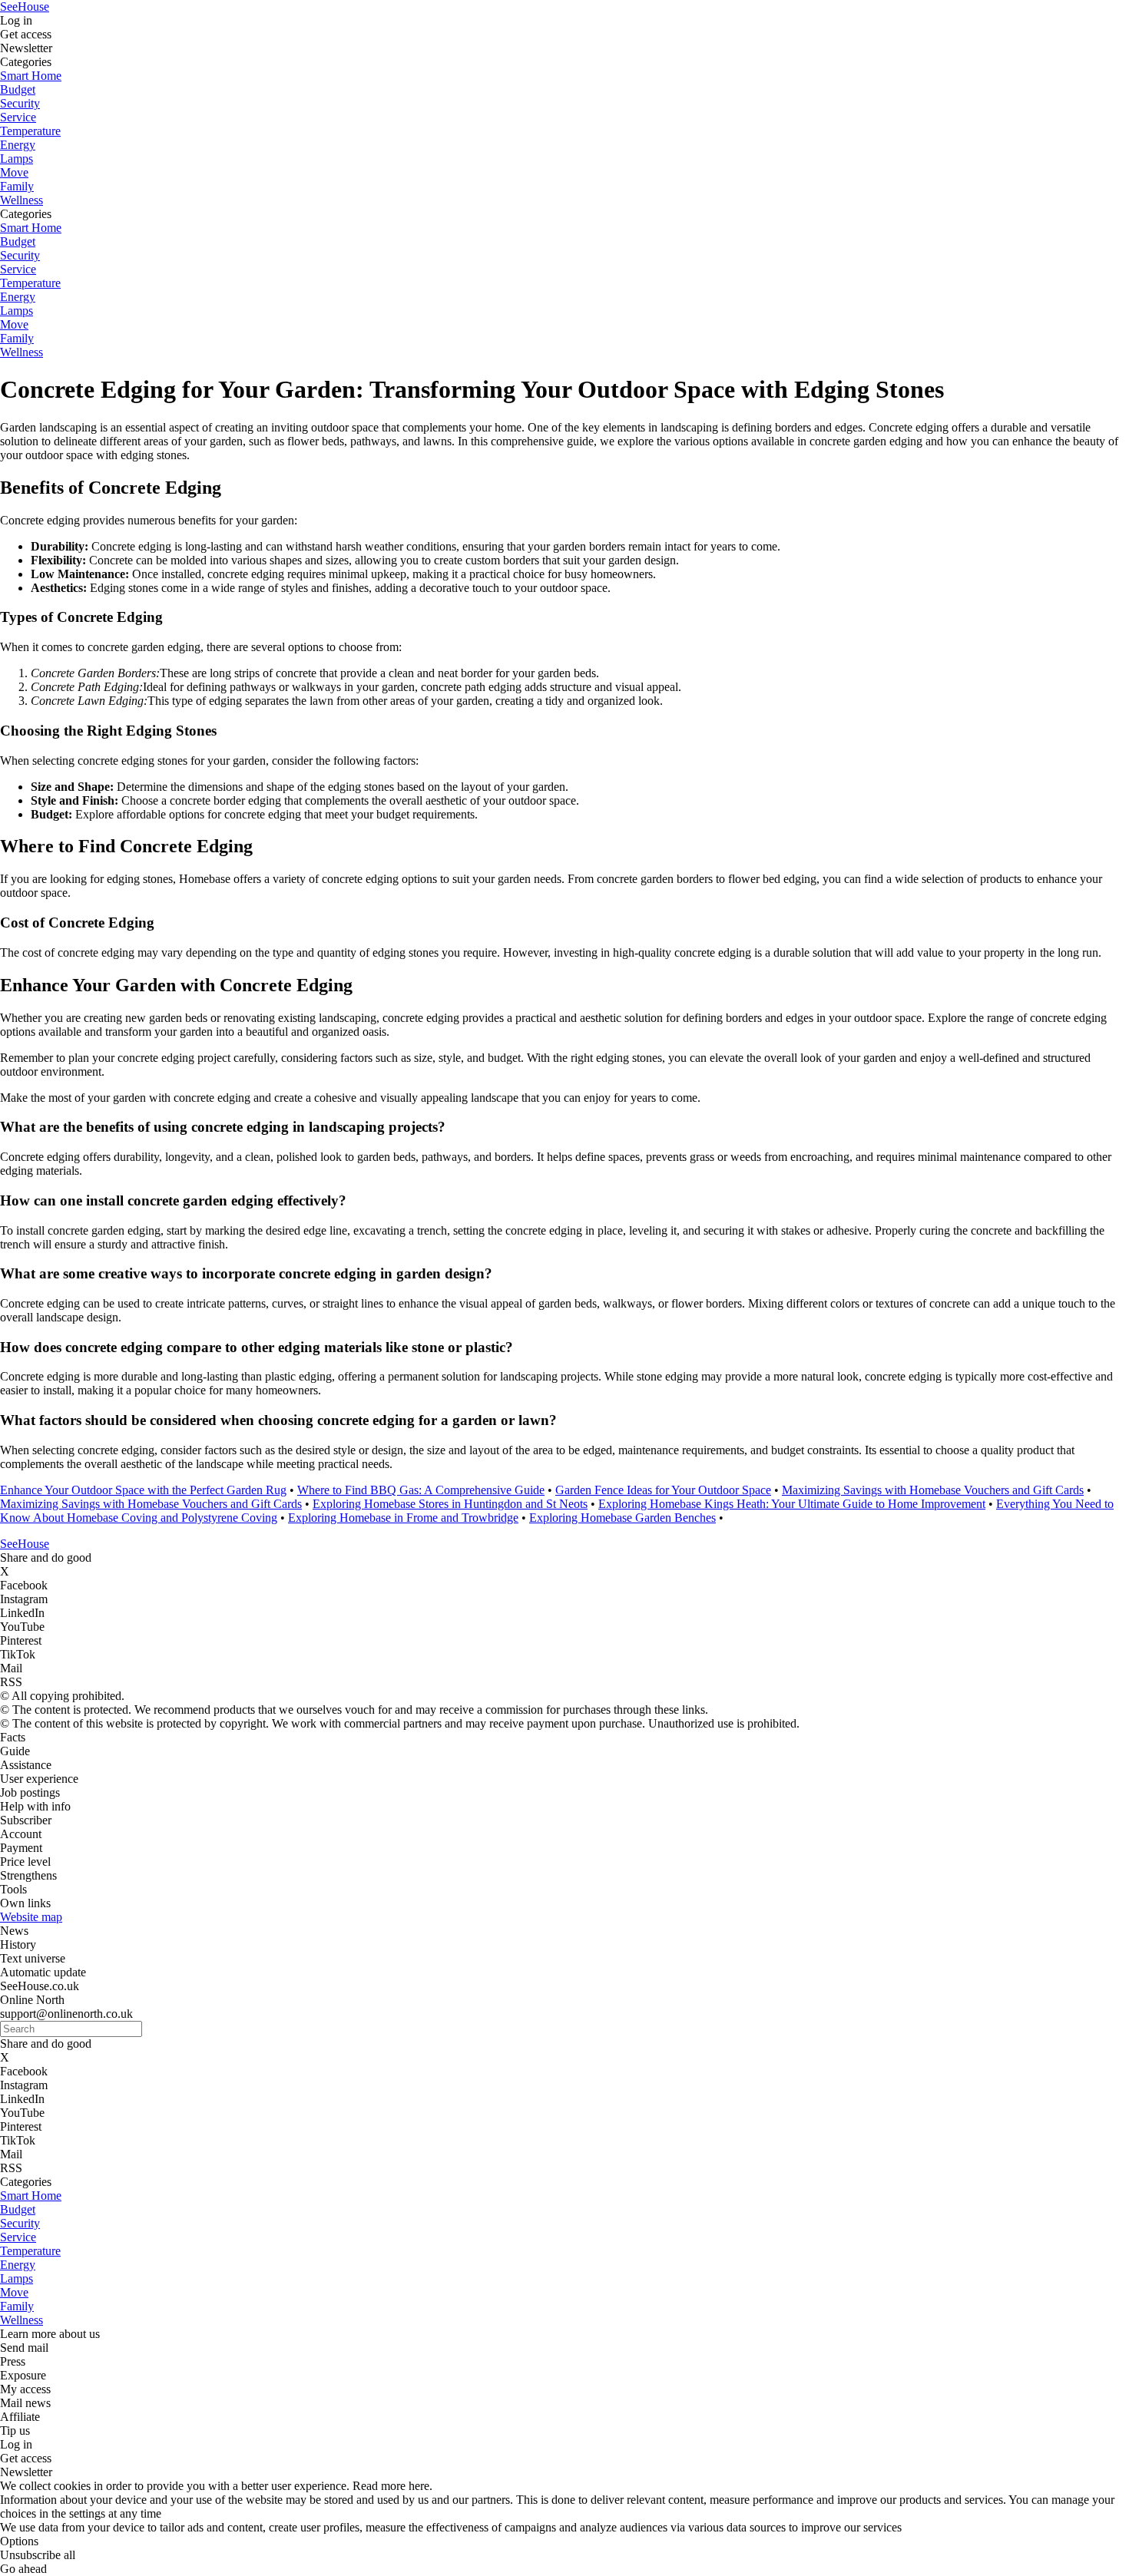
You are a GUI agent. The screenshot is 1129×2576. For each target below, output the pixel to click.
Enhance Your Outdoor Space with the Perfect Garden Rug (143, 1490)
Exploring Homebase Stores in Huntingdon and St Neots (450, 1504)
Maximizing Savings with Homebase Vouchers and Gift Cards (933, 1490)
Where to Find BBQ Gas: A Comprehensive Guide (421, 1490)
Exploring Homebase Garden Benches (622, 1518)
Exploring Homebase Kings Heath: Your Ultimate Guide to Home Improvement (792, 1504)
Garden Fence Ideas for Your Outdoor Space (663, 1490)
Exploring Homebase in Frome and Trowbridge (403, 1518)
